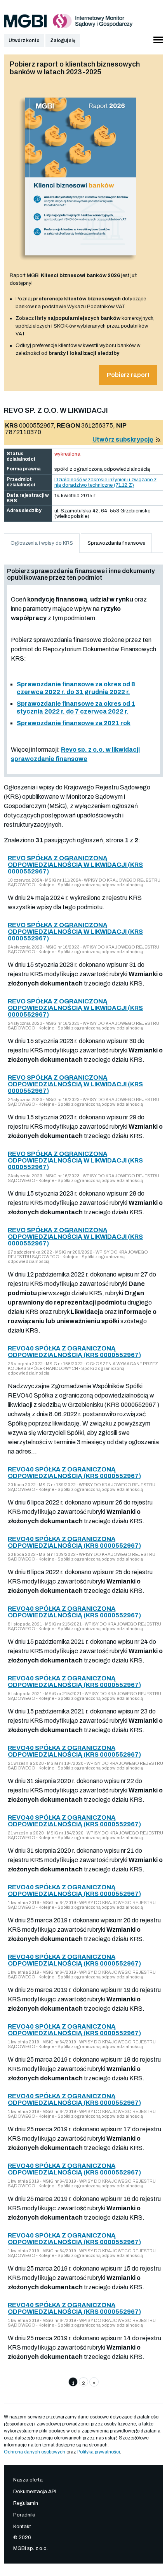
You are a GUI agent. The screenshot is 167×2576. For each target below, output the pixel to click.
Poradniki (24, 2515)
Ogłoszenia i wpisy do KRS (42, 543)
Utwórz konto (24, 40)
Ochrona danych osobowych (35, 2452)
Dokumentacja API (35, 2492)
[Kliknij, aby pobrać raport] (81, 263)
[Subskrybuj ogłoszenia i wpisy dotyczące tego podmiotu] (158, 439)
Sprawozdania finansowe (116, 543)
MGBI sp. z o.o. (30, 2548)
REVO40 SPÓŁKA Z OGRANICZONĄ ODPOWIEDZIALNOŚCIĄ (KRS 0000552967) (74, 1352)
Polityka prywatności (99, 2452)
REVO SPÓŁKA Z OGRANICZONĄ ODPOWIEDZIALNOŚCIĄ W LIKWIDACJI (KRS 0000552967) (75, 865)
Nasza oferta (28, 2480)
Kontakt (22, 2527)
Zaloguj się (63, 40)
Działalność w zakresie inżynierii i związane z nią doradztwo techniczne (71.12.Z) (105, 482)
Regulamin (26, 2503)
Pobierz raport (128, 375)
